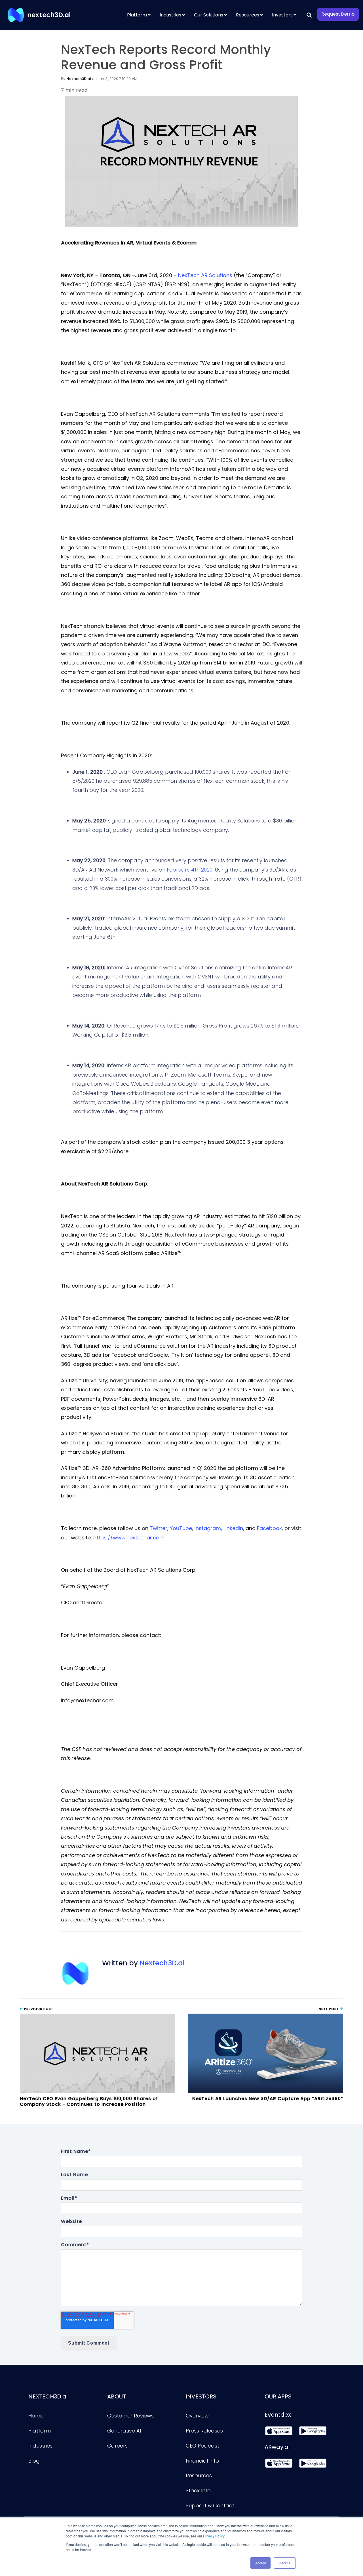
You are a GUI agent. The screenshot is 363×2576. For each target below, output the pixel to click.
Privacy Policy (214, 2536)
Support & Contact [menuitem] (210, 2506)
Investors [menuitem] (282, 15)
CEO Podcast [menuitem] (202, 2446)
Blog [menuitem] (34, 2461)
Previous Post (38, 2009)
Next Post (329, 2009)
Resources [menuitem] (248, 15)
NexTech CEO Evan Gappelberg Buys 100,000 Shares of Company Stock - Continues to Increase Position (89, 2101)
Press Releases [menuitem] (204, 2431)
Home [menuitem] (36, 2416)
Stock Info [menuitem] (198, 2490)
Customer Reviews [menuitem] (130, 2416)
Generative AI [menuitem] (124, 2431)
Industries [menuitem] (170, 15)
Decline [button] (285, 2563)
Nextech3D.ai (79, 79)
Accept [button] (260, 2563)
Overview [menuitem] (197, 2416)
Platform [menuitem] (137, 15)
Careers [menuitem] (117, 2446)
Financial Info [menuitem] (202, 2461)
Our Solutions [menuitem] (209, 15)
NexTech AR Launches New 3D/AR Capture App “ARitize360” (268, 2099)
